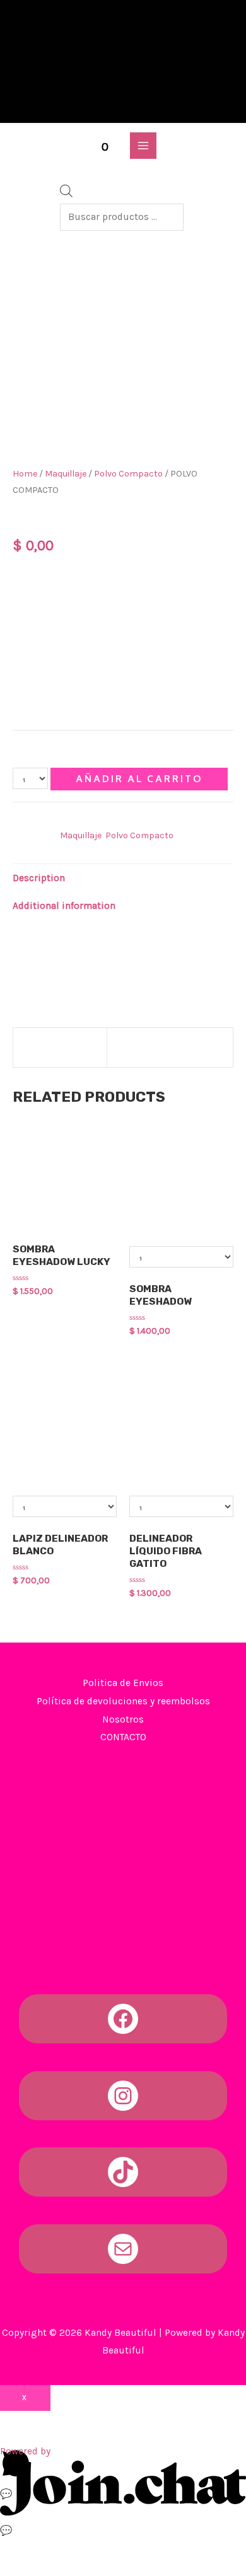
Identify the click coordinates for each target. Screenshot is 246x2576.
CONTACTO (123, 1737)
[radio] (52, 591)
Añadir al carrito (139, 779)
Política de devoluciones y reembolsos (123, 1701)
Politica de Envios (123, 1683)
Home (25, 474)
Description (39, 878)
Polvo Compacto (128, 474)
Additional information (64, 906)
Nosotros (123, 1719)
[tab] (123, 878)
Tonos (31, 571)
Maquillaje (66, 474)
